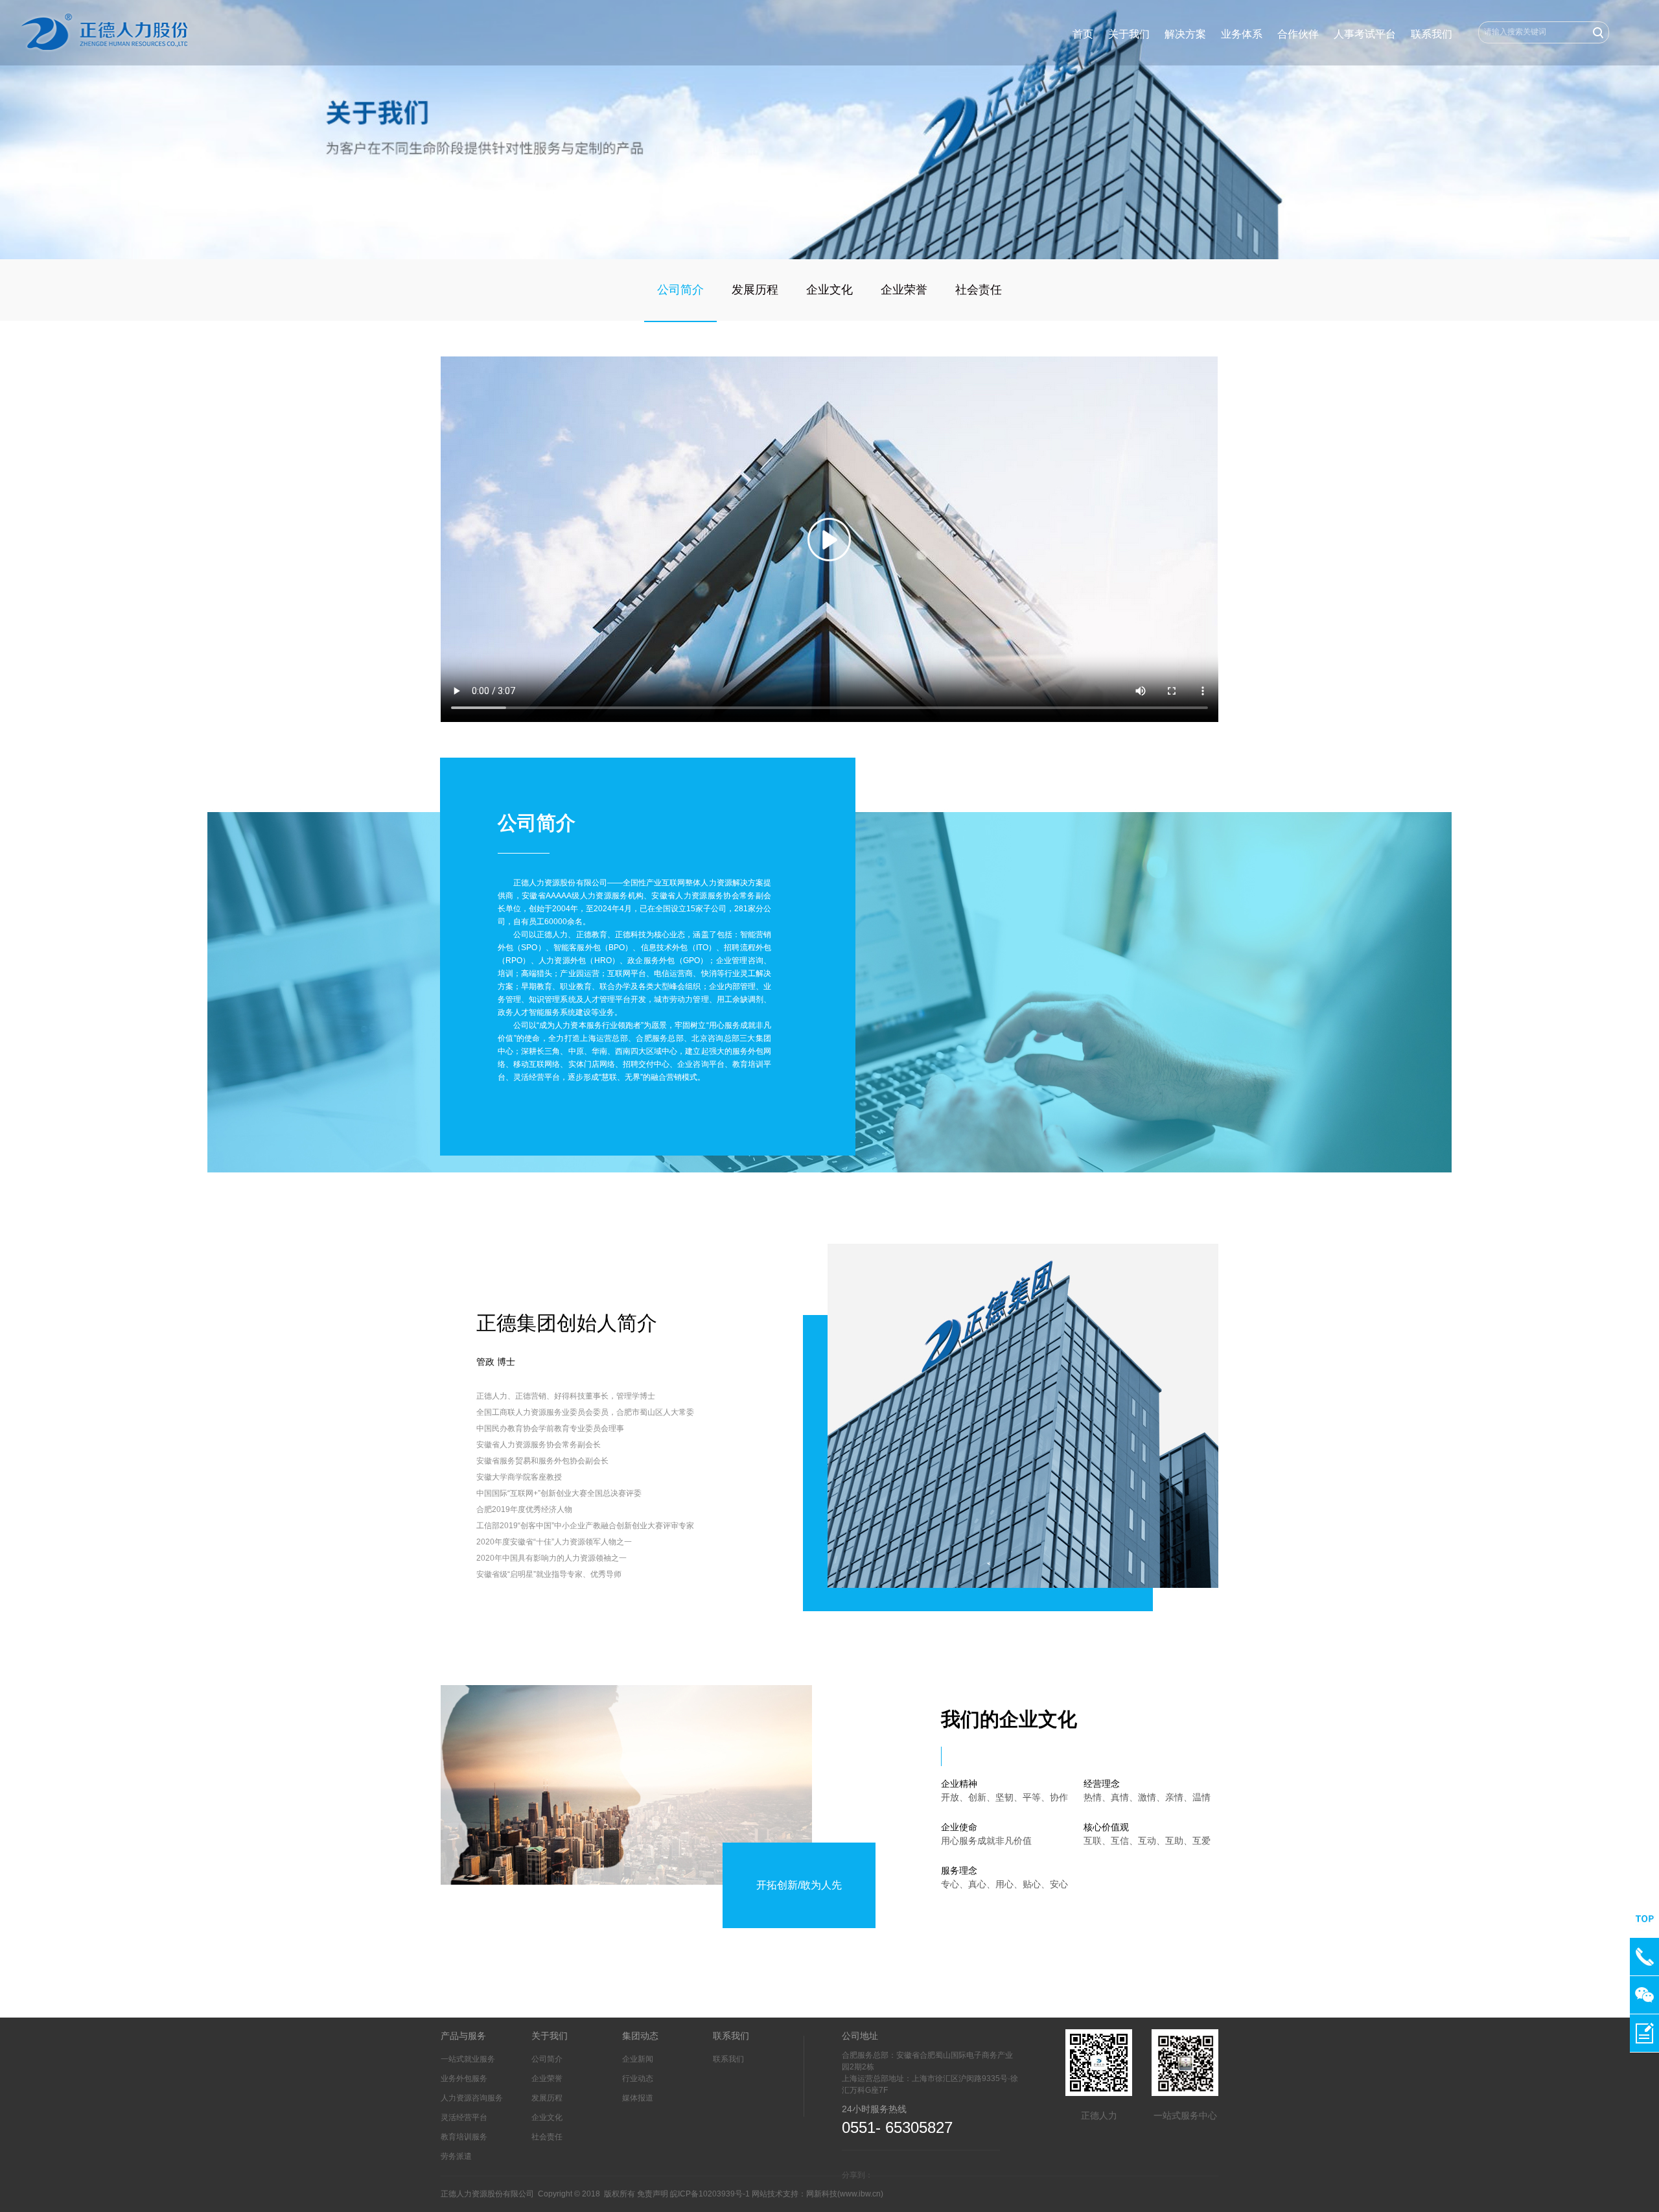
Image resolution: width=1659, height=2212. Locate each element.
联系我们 (1432, 34)
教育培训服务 (464, 2137)
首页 (1083, 34)
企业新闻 (638, 2059)
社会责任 (979, 290)
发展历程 (755, 290)
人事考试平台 (1365, 34)
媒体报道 (638, 2098)
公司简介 (680, 290)
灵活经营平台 (464, 2117)
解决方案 (1185, 34)
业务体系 (1242, 34)
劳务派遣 (456, 2156)
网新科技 (822, 2194)
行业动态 (638, 2078)
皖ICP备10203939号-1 (710, 2194)
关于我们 (1129, 34)
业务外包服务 (464, 2078)
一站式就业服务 (468, 2059)
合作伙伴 (1298, 34)
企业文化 (829, 290)
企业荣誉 (904, 290)
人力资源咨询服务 (472, 2098)
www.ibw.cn (860, 2194)
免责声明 (653, 2194)
